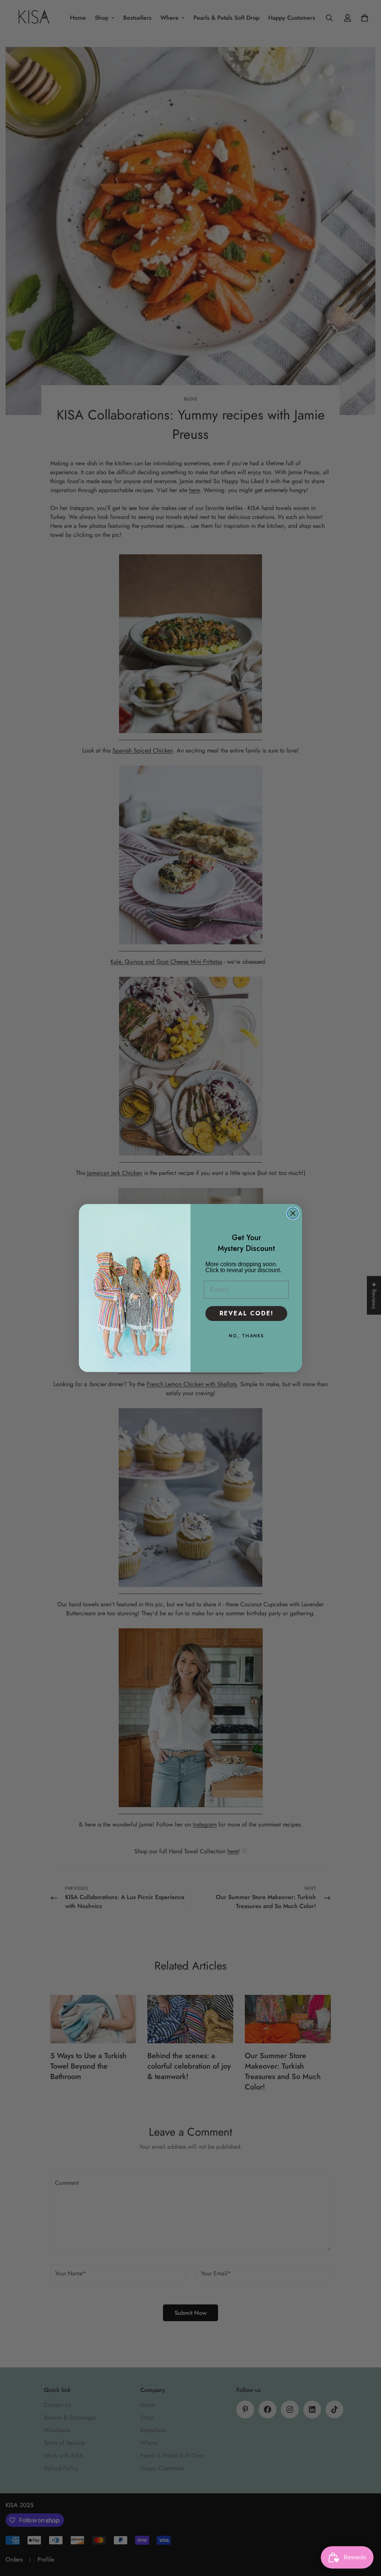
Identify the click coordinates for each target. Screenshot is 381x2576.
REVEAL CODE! (246, 1313)
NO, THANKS (246, 1336)
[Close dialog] (293, 1213)
